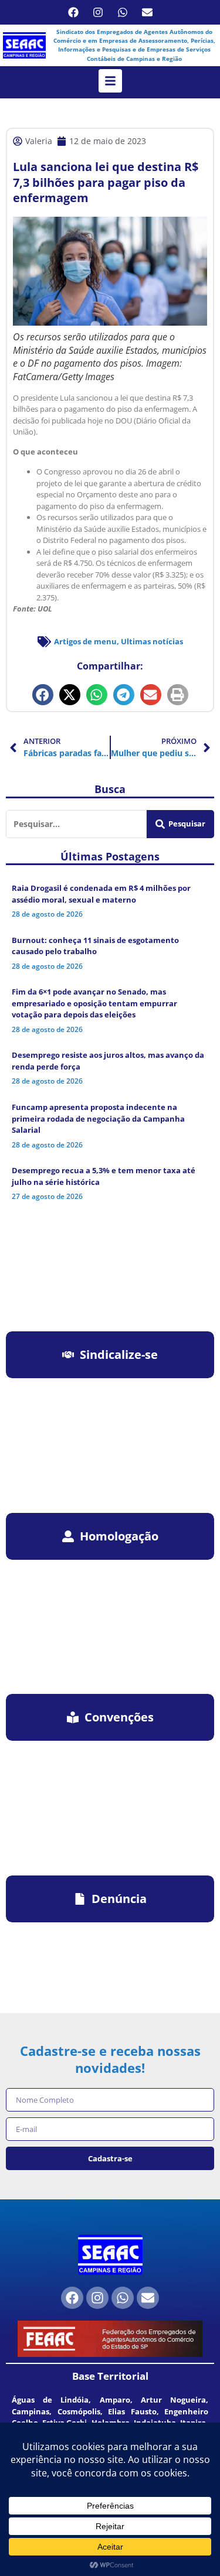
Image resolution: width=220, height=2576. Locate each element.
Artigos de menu (85, 641)
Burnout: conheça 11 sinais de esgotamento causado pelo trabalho (95, 946)
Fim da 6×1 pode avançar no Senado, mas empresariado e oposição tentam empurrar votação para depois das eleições (94, 1003)
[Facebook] (73, 12)
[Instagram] (98, 12)
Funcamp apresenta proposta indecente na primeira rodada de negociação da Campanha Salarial (98, 1118)
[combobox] (76, 824)
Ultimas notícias (152, 641)
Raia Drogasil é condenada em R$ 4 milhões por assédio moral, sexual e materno (101, 894)
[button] (43, 695)
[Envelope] (147, 12)
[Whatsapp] (123, 12)
